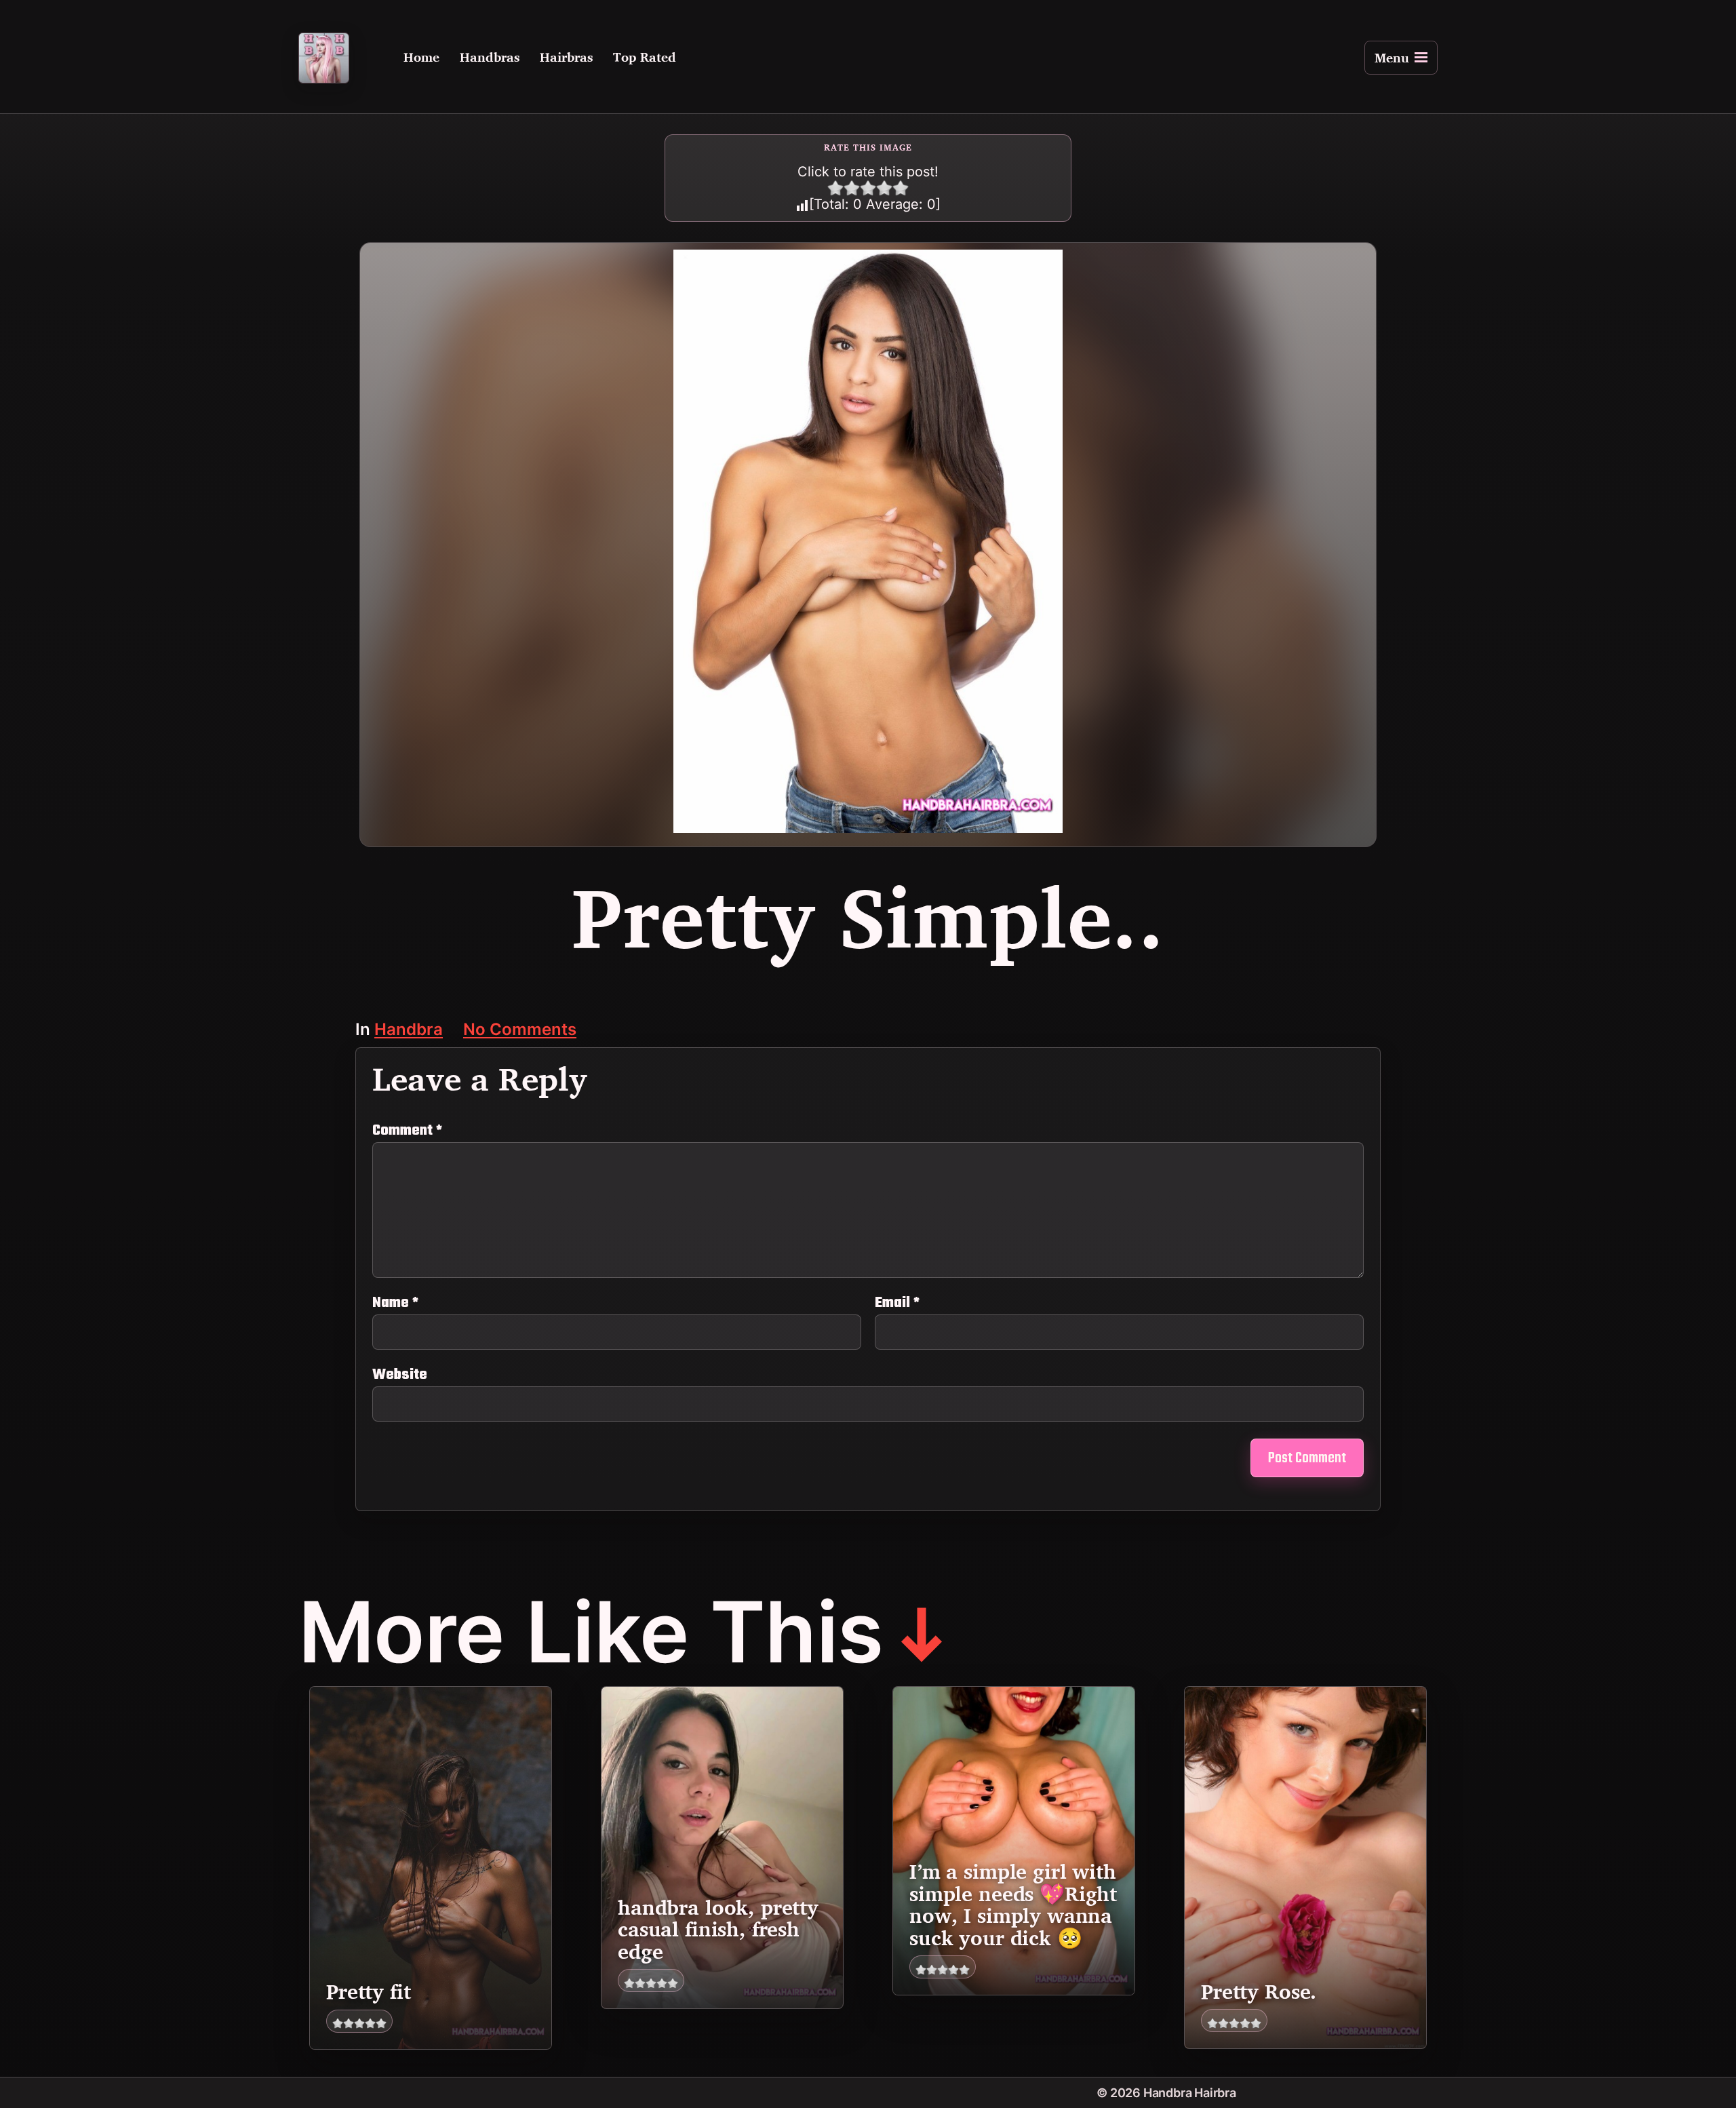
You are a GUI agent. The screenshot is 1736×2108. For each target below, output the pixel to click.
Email (897, 1303)
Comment (407, 1131)
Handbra (409, 1031)
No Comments (520, 1031)
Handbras (490, 58)
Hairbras (566, 58)
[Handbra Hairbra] (324, 58)
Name (395, 1303)
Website (400, 1373)
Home (421, 58)
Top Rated (645, 58)
